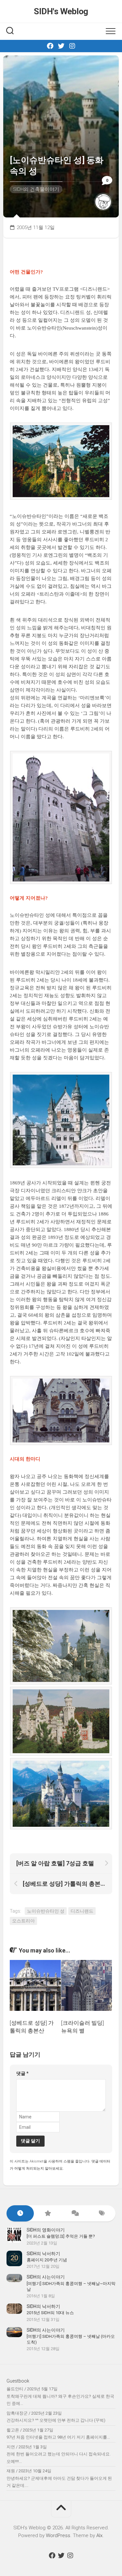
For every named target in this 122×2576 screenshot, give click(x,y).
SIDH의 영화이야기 (46, 2230)
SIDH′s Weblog (61, 11)
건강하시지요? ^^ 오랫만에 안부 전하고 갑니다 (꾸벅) (56, 2420)
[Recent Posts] (20, 2214)
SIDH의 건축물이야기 (36, 189)
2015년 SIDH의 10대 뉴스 (50, 2313)
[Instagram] (72, 46)
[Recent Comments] (75, 2214)
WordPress (58, 2535)
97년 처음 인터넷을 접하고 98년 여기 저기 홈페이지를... (58, 2437)
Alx (99, 2535)
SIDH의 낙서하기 (43, 2254)
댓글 (22, 2073)
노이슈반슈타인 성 (46, 1911)
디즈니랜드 (82, 1911)
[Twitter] (61, 46)
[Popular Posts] (47, 2214)
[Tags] (102, 2214)
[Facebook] (50, 46)
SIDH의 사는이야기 (46, 2277)
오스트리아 (23, 1921)
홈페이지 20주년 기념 (47, 2260)
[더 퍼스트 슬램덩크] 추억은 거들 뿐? (61, 2236)
